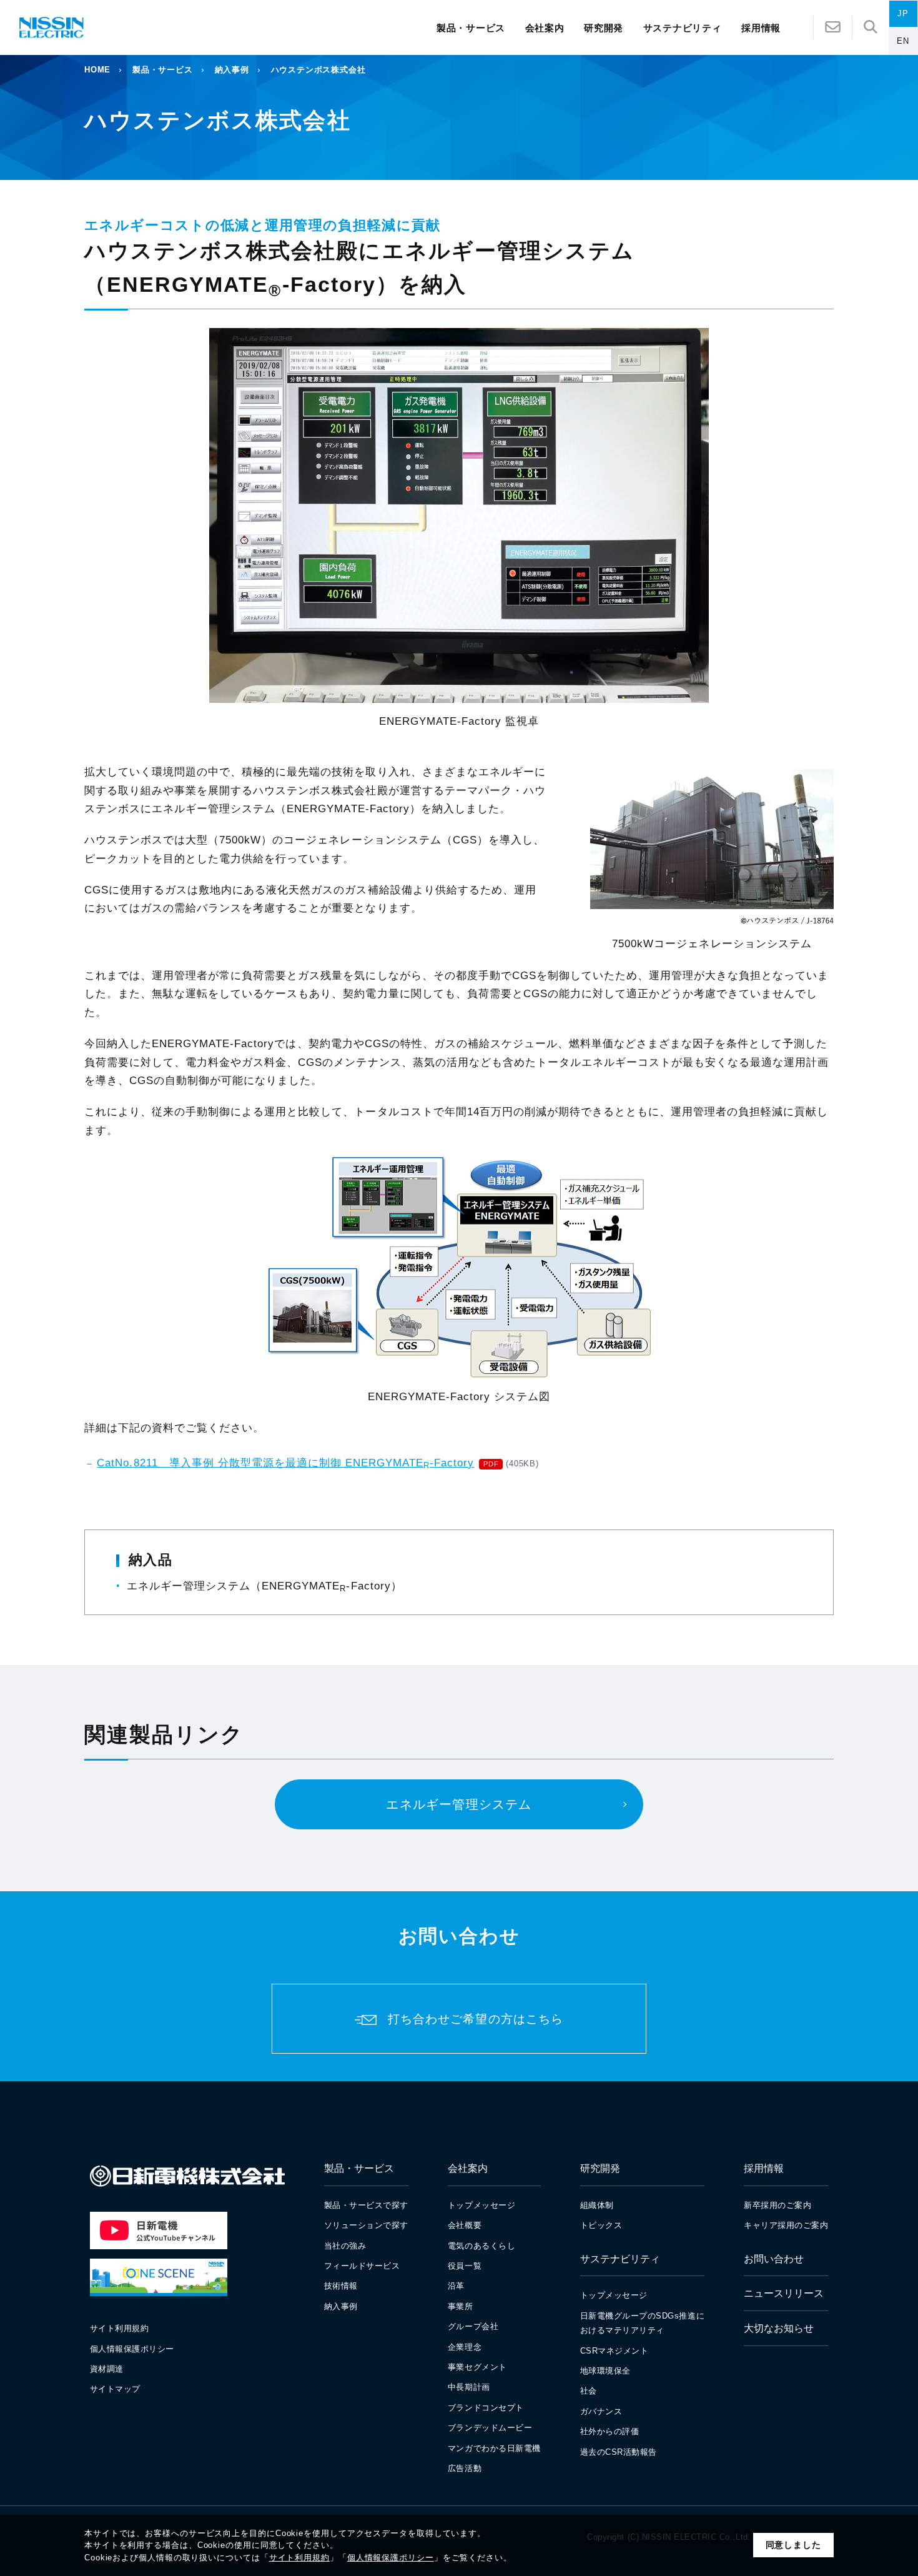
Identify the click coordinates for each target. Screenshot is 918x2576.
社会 (589, 2391)
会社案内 (545, 28)
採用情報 (764, 2168)
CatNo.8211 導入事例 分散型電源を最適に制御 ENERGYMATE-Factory (285, 1463)
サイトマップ (115, 2389)
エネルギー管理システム (459, 1804)
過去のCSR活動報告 (619, 2452)
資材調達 (107, 2369)
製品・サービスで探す (366, 2205)
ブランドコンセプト (486, 2408)
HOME (97, 70)
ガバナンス (601, 2411)
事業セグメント (477, 2367)
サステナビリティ (683, 28)
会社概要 (465, 2225)
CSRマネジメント (614, 2351)
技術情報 (341, 2286)
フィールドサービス (362, 2266)
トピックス (601, 2225)
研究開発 (604, 28)
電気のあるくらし (481, 2246)
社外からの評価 (610, 2431)
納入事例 (232, 70)
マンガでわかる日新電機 (494, 2448)
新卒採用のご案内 (777, 2205)
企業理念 (465, 2347)
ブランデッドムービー (490, 2428)
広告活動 (465, 2468)
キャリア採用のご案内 (786, 2225)
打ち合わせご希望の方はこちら (476, 2019)
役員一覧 (465, 2266)
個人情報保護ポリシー (391, 2558)
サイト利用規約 (299, 2558)
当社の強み (345, 2246)
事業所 (461, 2306)
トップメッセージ (481, 2205)
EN (903, 41)
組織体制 (597, 2205)
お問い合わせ (774, 2259)
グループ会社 (473, 2326)
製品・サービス (471, 28)
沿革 (456, 2286)
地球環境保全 (605, 2371)
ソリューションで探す (366, 2225)
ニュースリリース (784, 2293)
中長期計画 (469, 2387)
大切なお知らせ (779, 2328)
